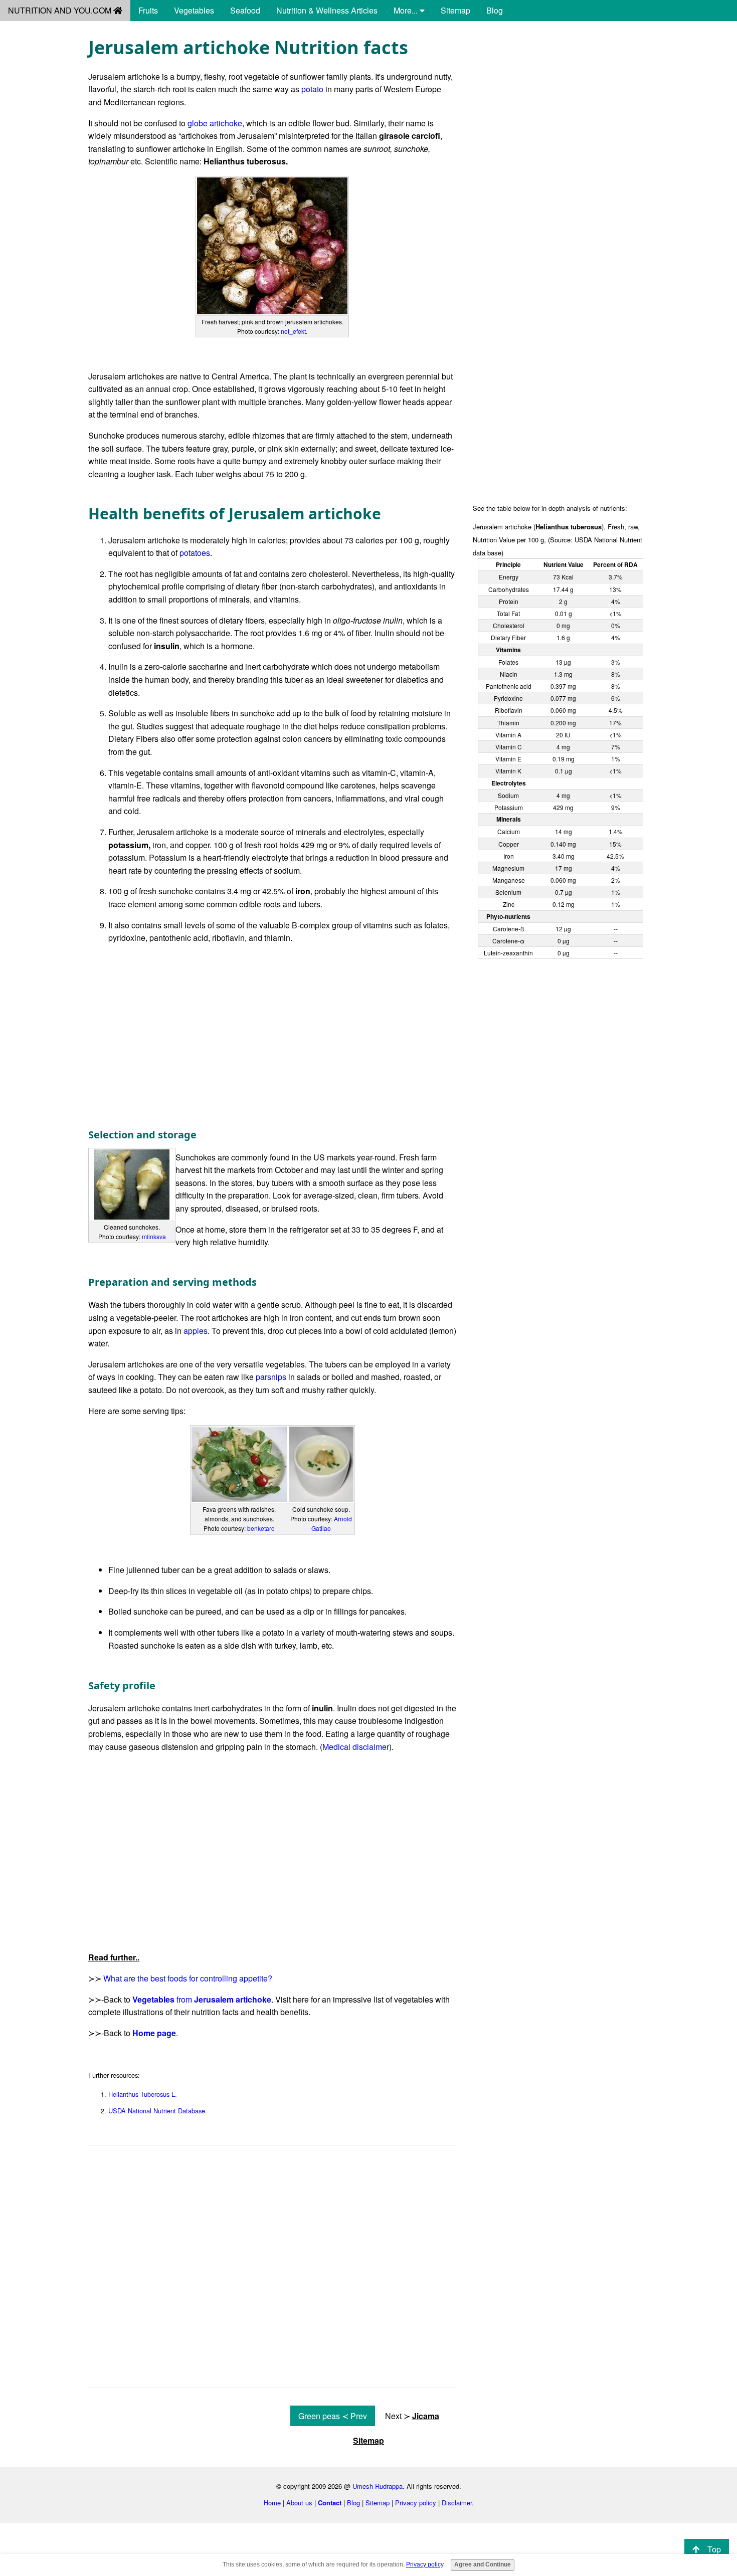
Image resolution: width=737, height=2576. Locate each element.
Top (714, 2549)
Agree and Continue (483, 2564)
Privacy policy (416, 2503)
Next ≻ (412, 2416)
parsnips (271, 1377)
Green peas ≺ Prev (333, 2416)
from (202, 1999)
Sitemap (455, 10)
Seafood (245, 10)
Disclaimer (457, 2503)
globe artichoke (215, 123)
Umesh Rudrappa (378, 2486)
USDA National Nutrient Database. (158, 2111)
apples (196, 1331)
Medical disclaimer (356, 1747)
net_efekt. (294, 331)
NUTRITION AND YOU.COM (61, 10)
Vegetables (194, 10)
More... (407, 10)
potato (312, 89)
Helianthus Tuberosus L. (143, 2094)
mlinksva (154, 1236)
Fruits (148, 10)
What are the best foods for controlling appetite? (188, 1978)
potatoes (195, 553)
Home (272, 2503)
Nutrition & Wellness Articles (327, 10)
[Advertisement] (561, 106)
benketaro (261, 1528)
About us (299, 2503)
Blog (495, 10)
